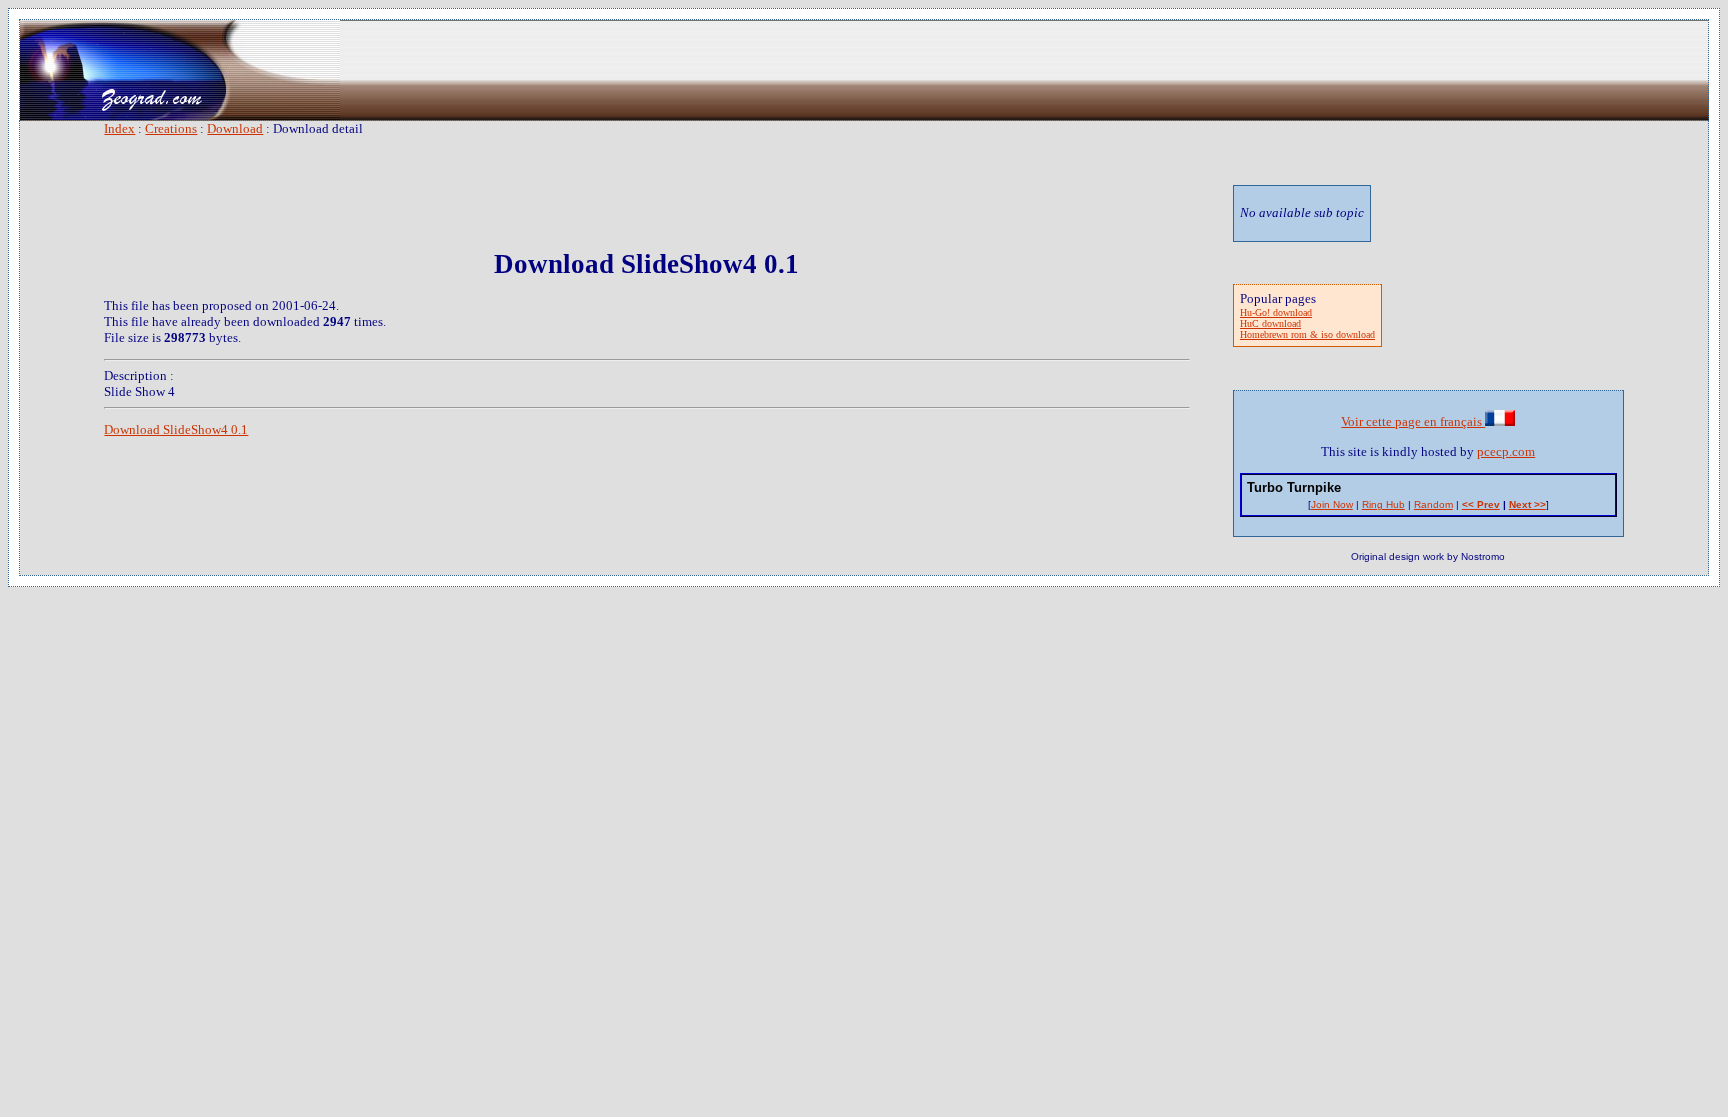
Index (119, 128)
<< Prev (1481, 504)
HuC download (1270, 323)
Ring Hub (1383, 504)
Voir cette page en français (1413, 421)
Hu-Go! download (1276, 312)
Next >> (1527, 504)
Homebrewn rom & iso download (1307, 334)
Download (235, 128)
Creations (171, 128)
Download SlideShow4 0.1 (176, 429)
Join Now (1332, 504)
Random (1433, 504)
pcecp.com (1506, 451)
